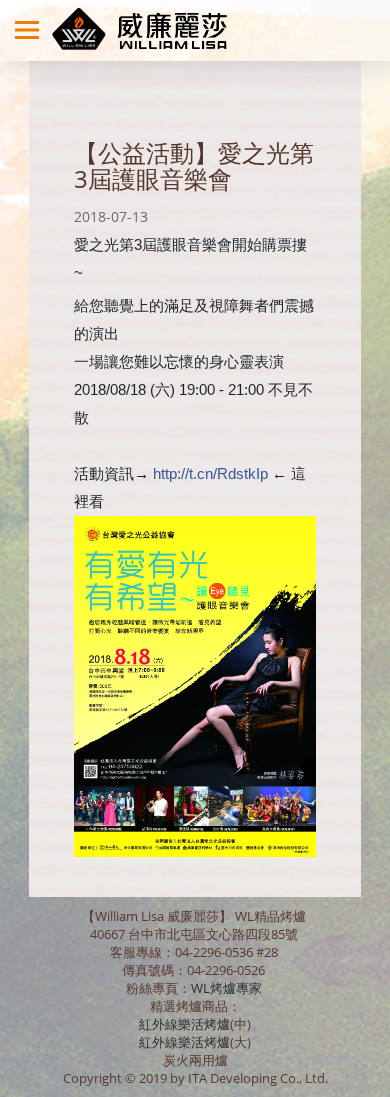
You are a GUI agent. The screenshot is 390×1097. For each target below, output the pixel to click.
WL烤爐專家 (228, 988)
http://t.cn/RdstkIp (210, 473)
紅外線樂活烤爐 (184, 1024)
